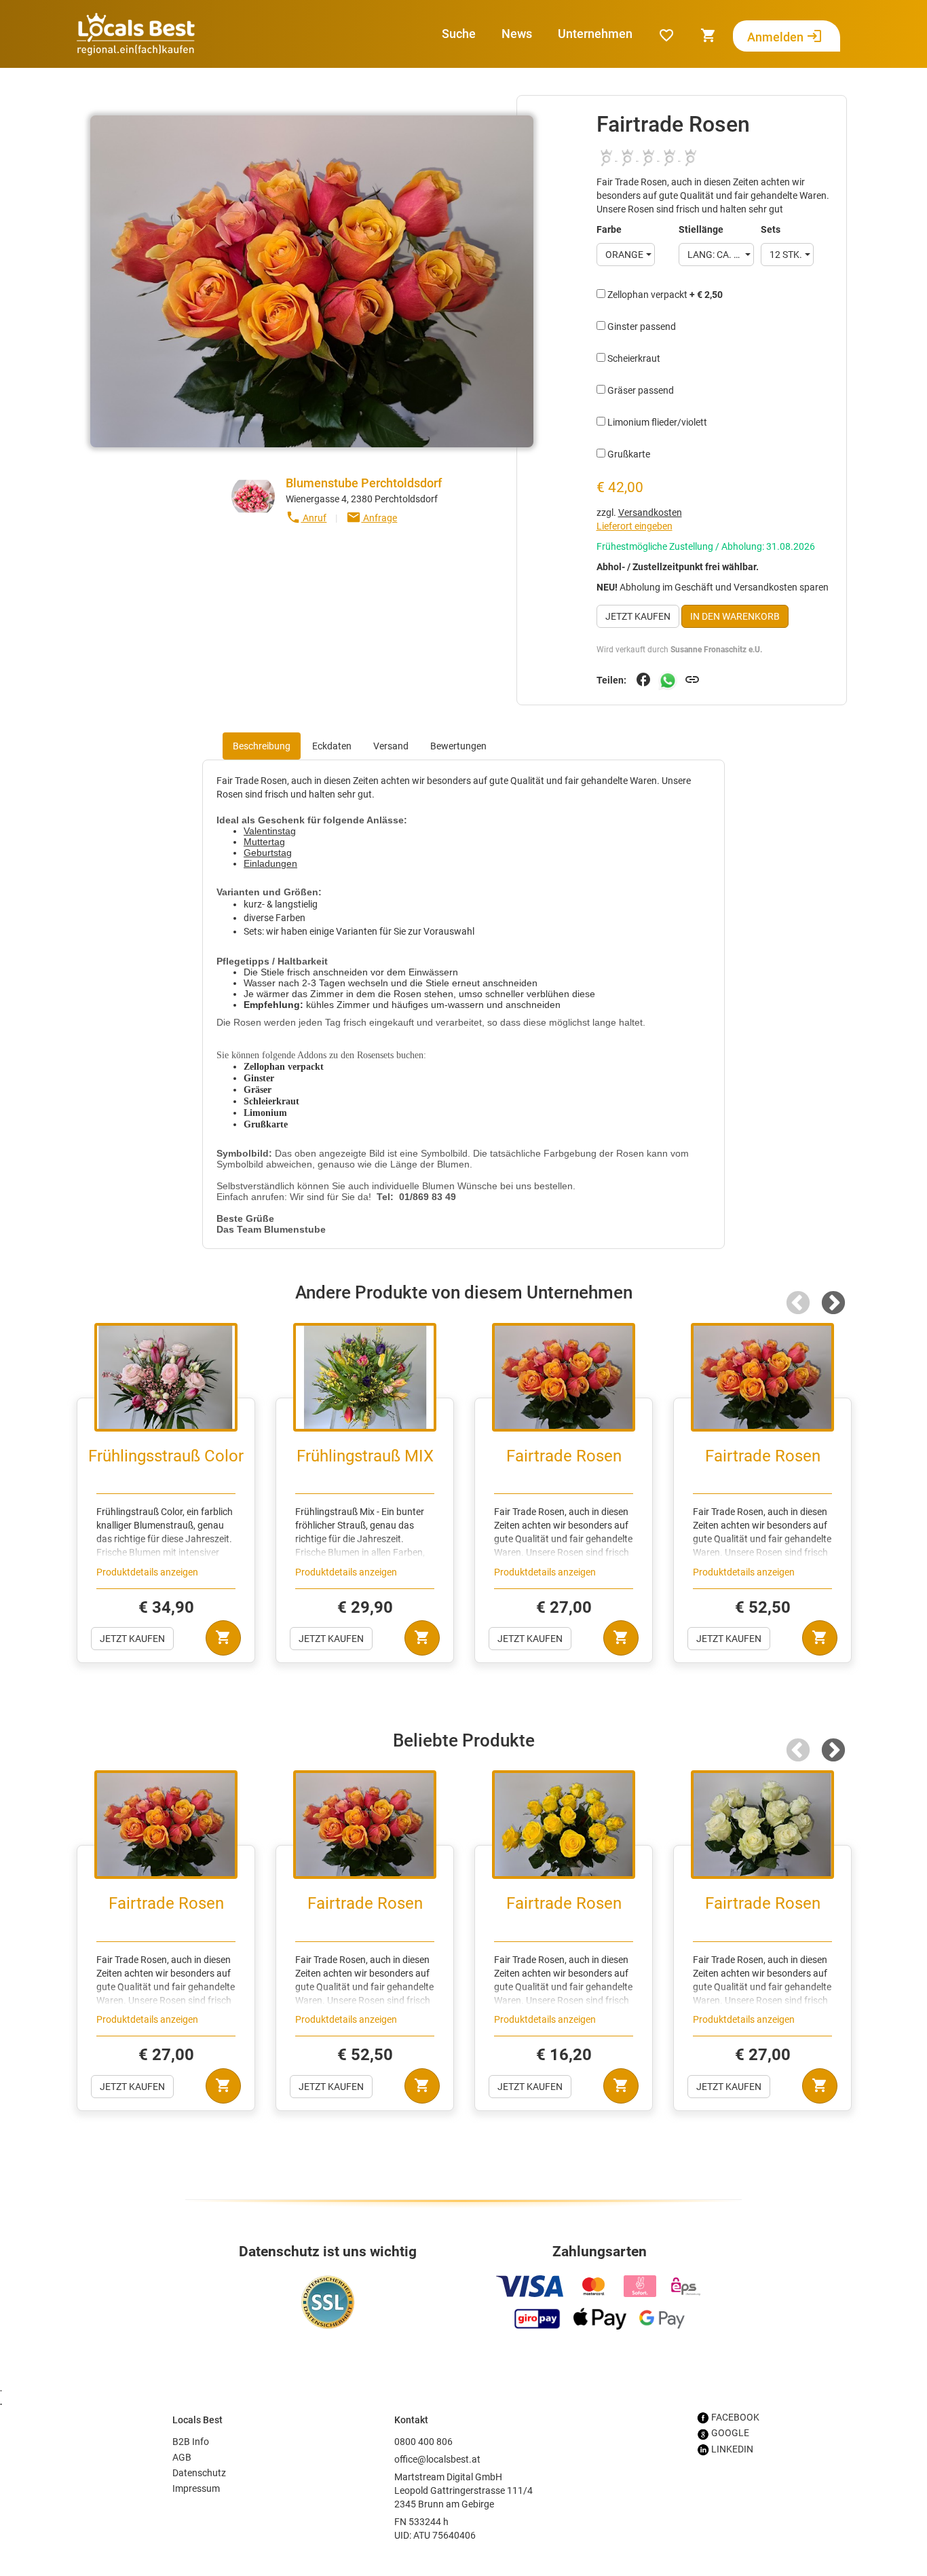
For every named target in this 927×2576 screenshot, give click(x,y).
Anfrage (372, 517)
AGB (182, 2457)
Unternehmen (595, 34)
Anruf (306, 517)
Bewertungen (458, 746)
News (517, 34)
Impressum (196, 2488)
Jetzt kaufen (638, 616)
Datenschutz (199, 2473)
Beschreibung (262, 746)
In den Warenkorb (735, 616)
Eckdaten (332, 746)
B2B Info (191, 2442)
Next (833, 1304)
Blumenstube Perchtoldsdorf (364, 483)
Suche (459, 34)
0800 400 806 (423, 2442)
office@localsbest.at (437, 2459)
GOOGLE (729, 2433)
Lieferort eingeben (635, 526)
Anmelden (785, 36)
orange (624, 255)
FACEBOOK (734, 2417)
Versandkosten (650, 512)
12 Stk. (786, 255)
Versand (391, 746)
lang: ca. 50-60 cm (721, 255)
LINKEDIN (731, 2449)
